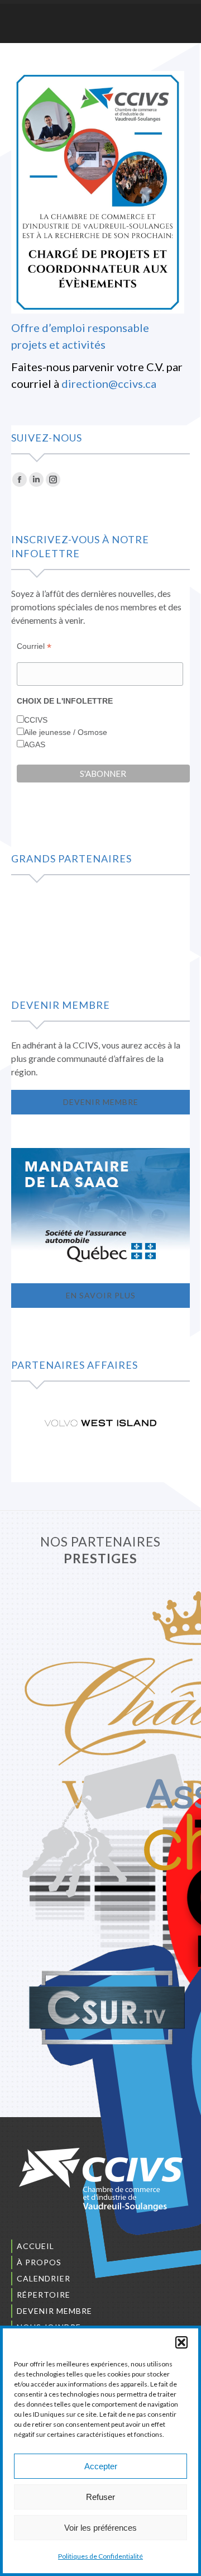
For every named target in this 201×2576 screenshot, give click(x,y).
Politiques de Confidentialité (100, 2556)
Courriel (34, 646)
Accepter (101, 2466)
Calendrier (44, 2278)
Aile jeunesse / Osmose (66, 732)
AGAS (35, 744)
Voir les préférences (100, 2528)
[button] (181, 2342)
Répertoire (44, 2295)
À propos (39, 2262)
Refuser (100, 2497)
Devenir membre (54, 2311)
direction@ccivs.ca (109, 383)
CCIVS (36, 720)
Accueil (35, 2246)
